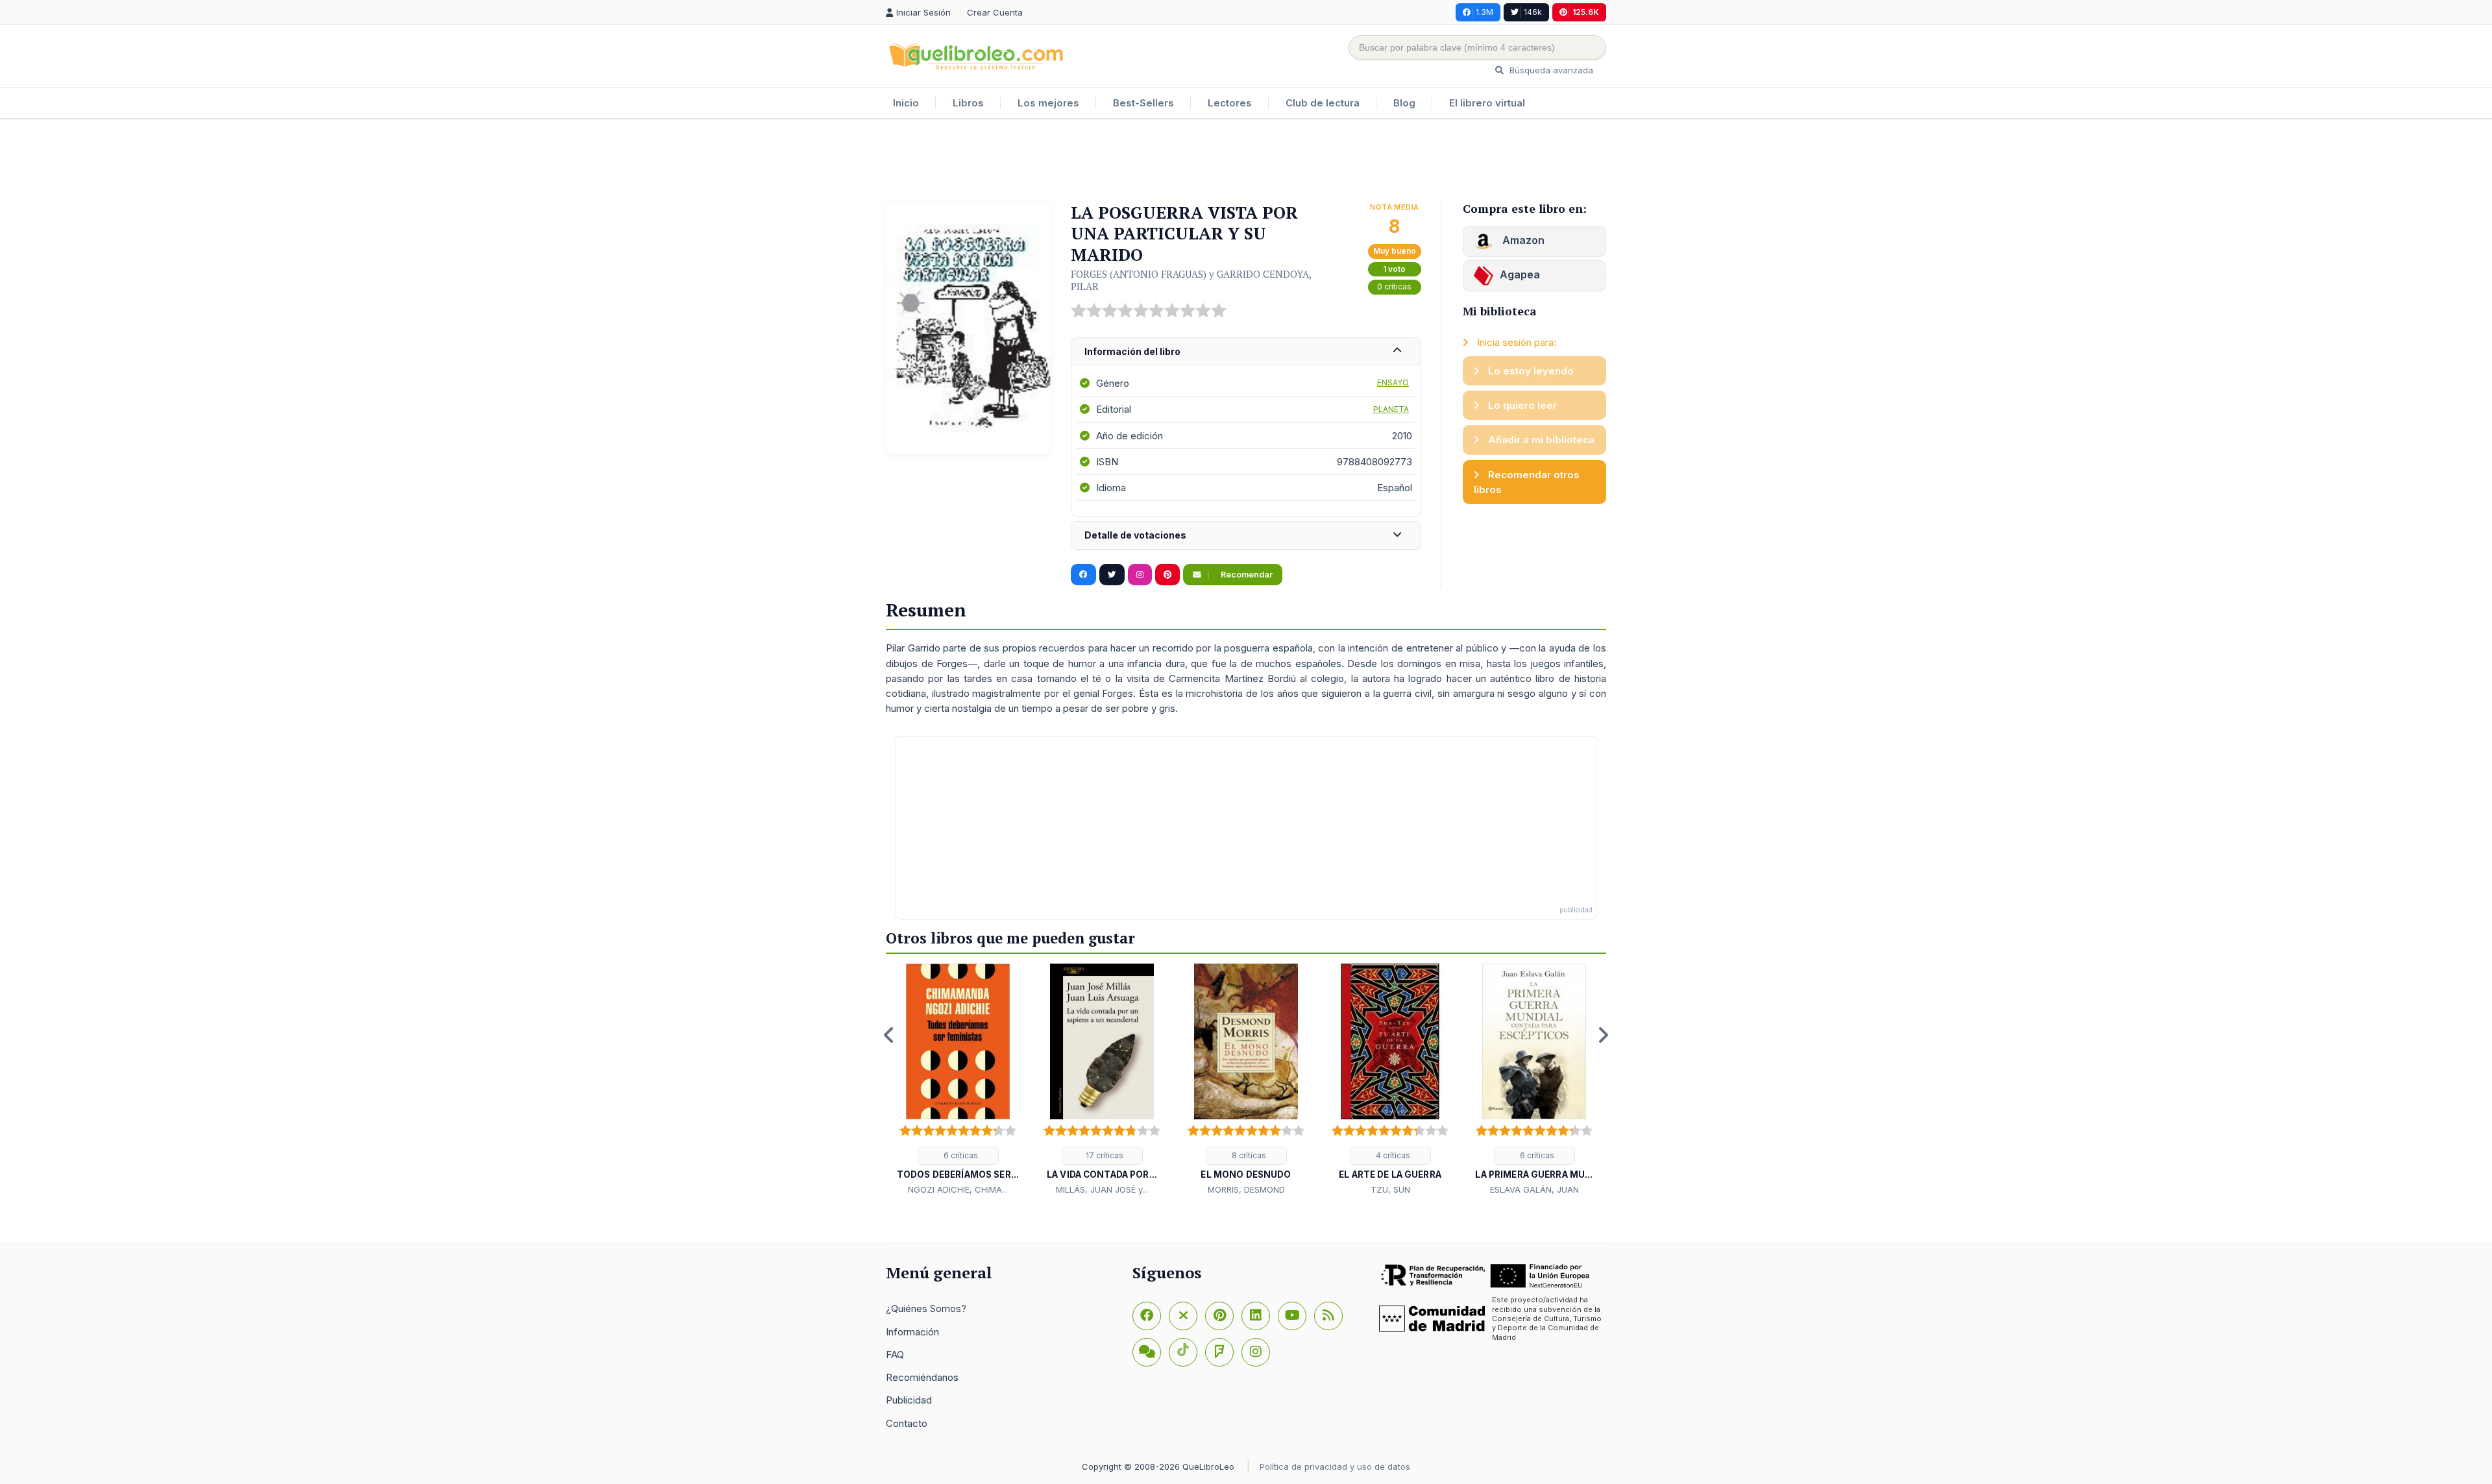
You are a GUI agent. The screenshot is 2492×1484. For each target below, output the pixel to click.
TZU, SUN (1390, 1189)
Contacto (907, 1423)
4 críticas (1392, 1155)
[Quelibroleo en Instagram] (1140, 575)
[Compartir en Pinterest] (1167, 575)
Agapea (1520, 274)
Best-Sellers (1143, 103)
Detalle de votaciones (1135, 535)
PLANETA (1391, 409)
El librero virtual (1487, 103)
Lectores (1230, 103)
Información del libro (1132, 351)
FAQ (895, 1355)
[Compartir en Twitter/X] (1112, 575)
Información (912, 1332)
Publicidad (909, 1400)
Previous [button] (889, 1035)
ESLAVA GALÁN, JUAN (1534, 1189)
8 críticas (1248, 1155)
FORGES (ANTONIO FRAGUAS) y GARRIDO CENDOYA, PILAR (1191, 280)
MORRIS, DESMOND (1246, 1189)
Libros (968, 103)
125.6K (1586, 12)
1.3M (1484, 12)
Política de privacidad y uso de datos (1335, 1466)
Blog (1404, 103)
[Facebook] (1147, 1316)
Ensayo (1393, 383)
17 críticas (1104, 1155)
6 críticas (960, 1155)
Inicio (906, 103)
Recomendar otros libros (1527, 482)
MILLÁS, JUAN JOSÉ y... (1102, 1189)
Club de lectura (1323, 103)
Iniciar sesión (925, 12)
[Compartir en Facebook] (1083, 575)
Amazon (1522, 240)
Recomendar (1246, 575)
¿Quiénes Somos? (926, 1308)
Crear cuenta (995, 12)
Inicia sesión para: (1515, 342)
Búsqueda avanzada (1550, 70)
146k (1533, 12)
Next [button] (1603, 1035)
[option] (958, 1080)
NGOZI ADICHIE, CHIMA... (958, 1189)
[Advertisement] (1246, 162)
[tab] (1246, 352)
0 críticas (1394, 286)
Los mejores (1048, 103)
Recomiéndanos (922, 1377)
